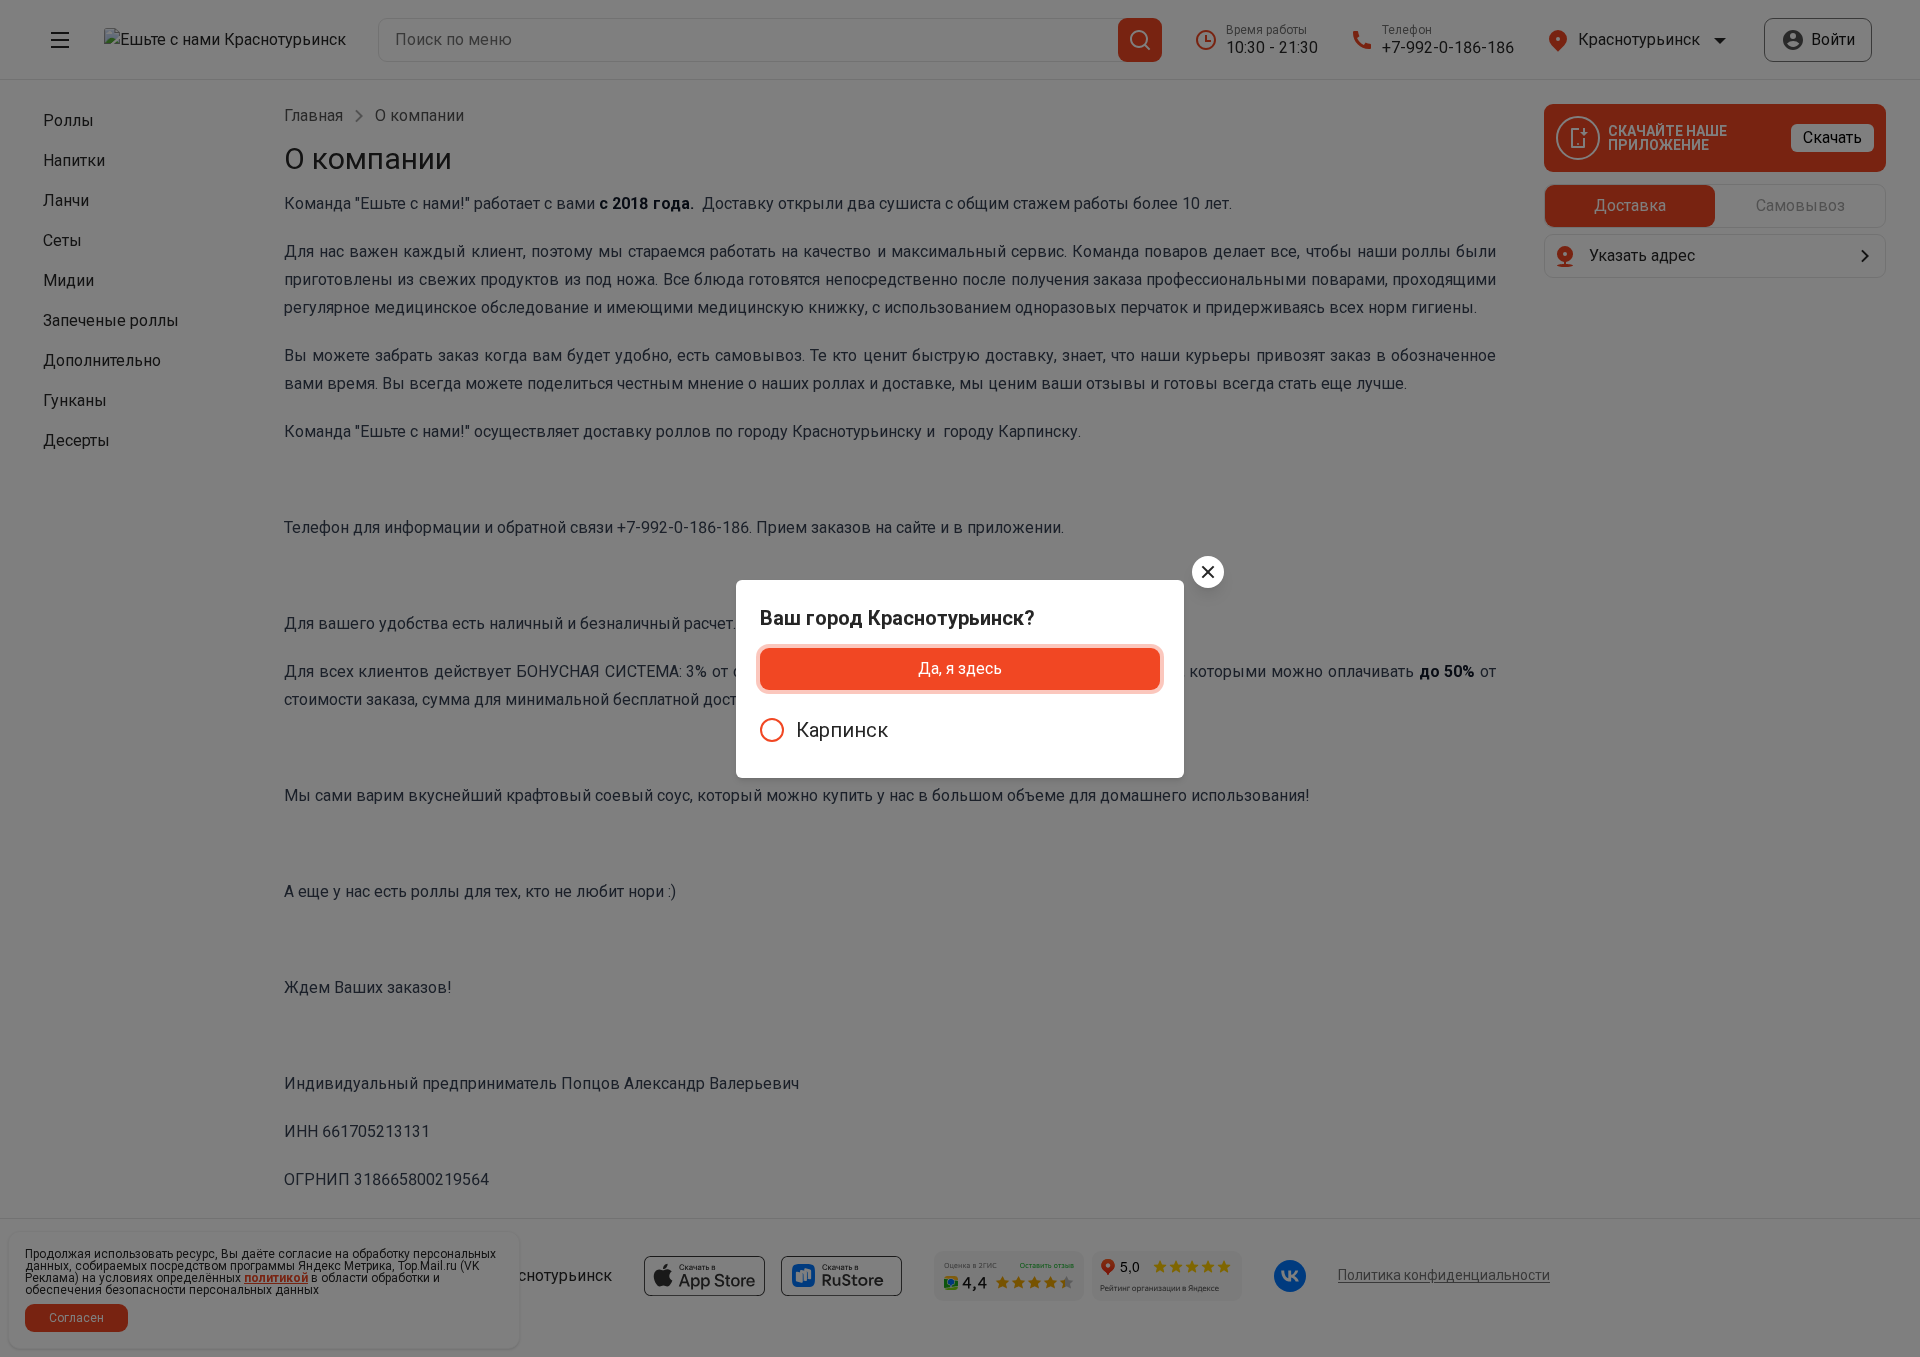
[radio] (960, 730)
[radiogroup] (960, 730)
